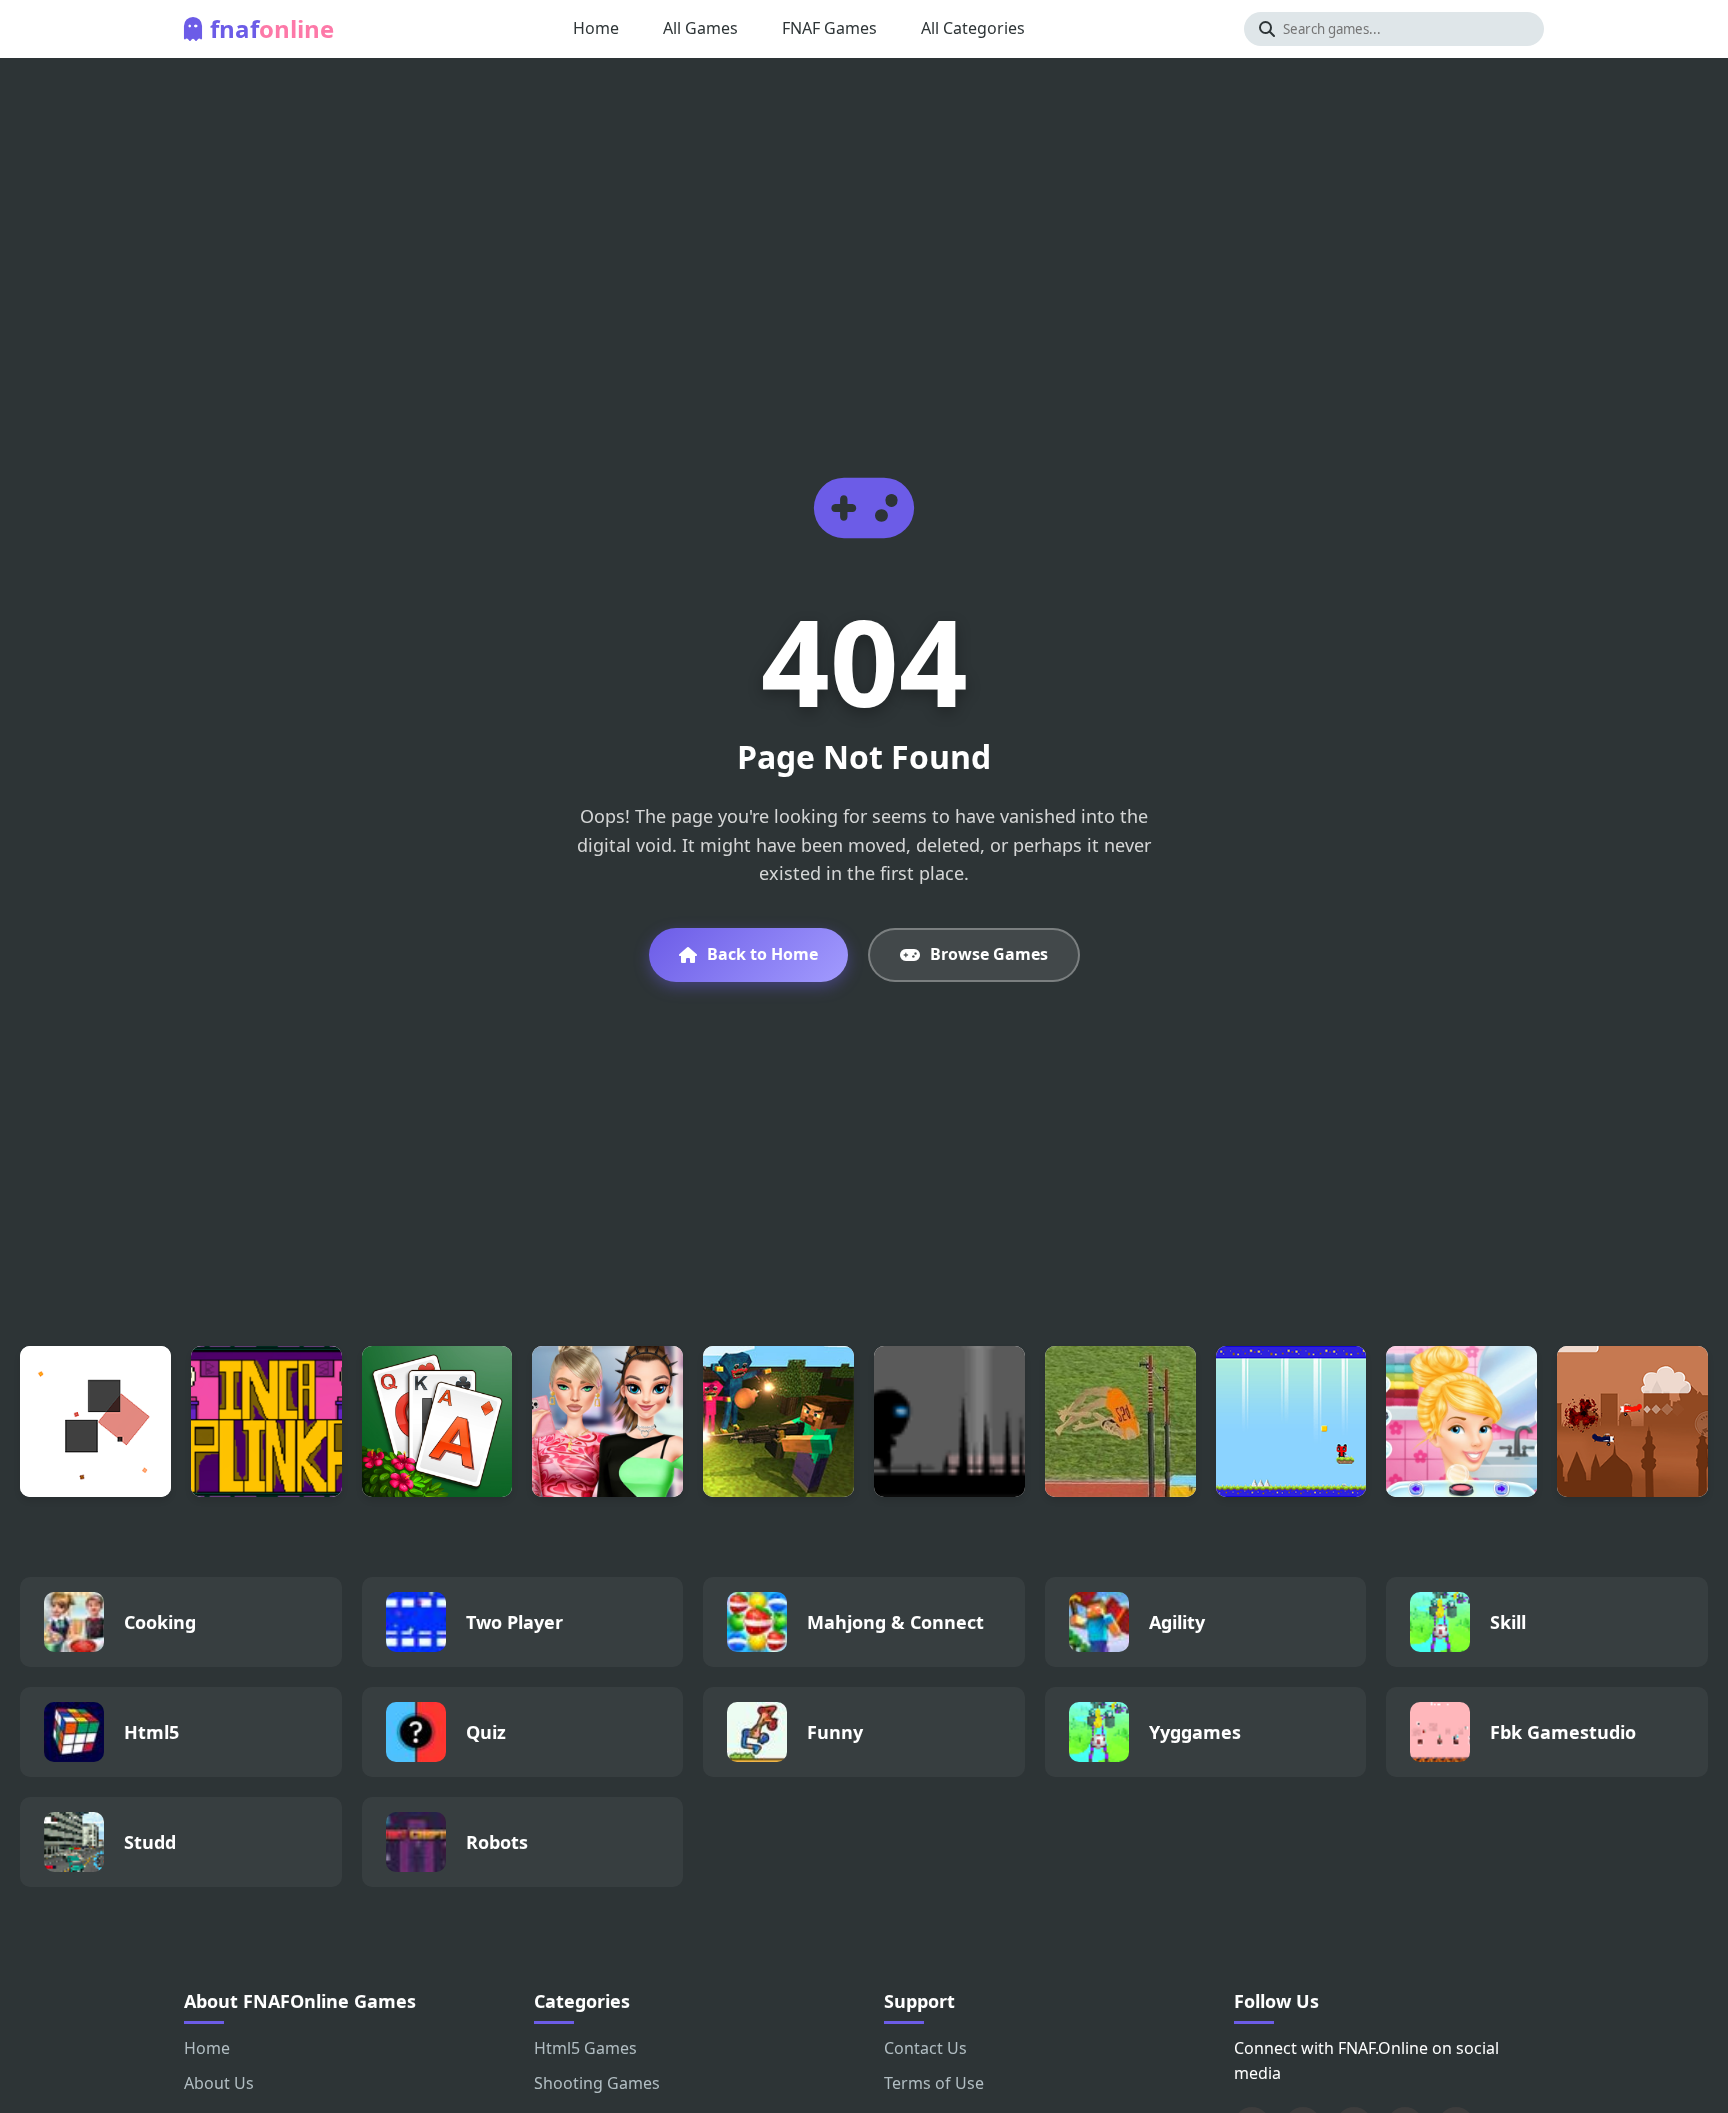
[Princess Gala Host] (1461, 1421)
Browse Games (989, 954)
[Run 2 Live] (949, 1421)
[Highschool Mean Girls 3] (607, 1421)
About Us (219, 2083)
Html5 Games (585, 2048)
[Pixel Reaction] (95, 1421)
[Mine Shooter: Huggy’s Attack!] (778, 1421)
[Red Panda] (1291, 1421)
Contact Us (925, 2048)
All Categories (973, 28)
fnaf (272, 28)
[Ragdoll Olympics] (1120, 1421)
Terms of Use (934, 2083)
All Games (700, 28)
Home (596, 28)
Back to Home (762, 954)
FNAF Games (829, 28)
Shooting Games (597, 2083)
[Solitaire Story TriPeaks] (437, 1421)
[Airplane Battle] (1632, 1421)
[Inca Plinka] (266, 1421)
